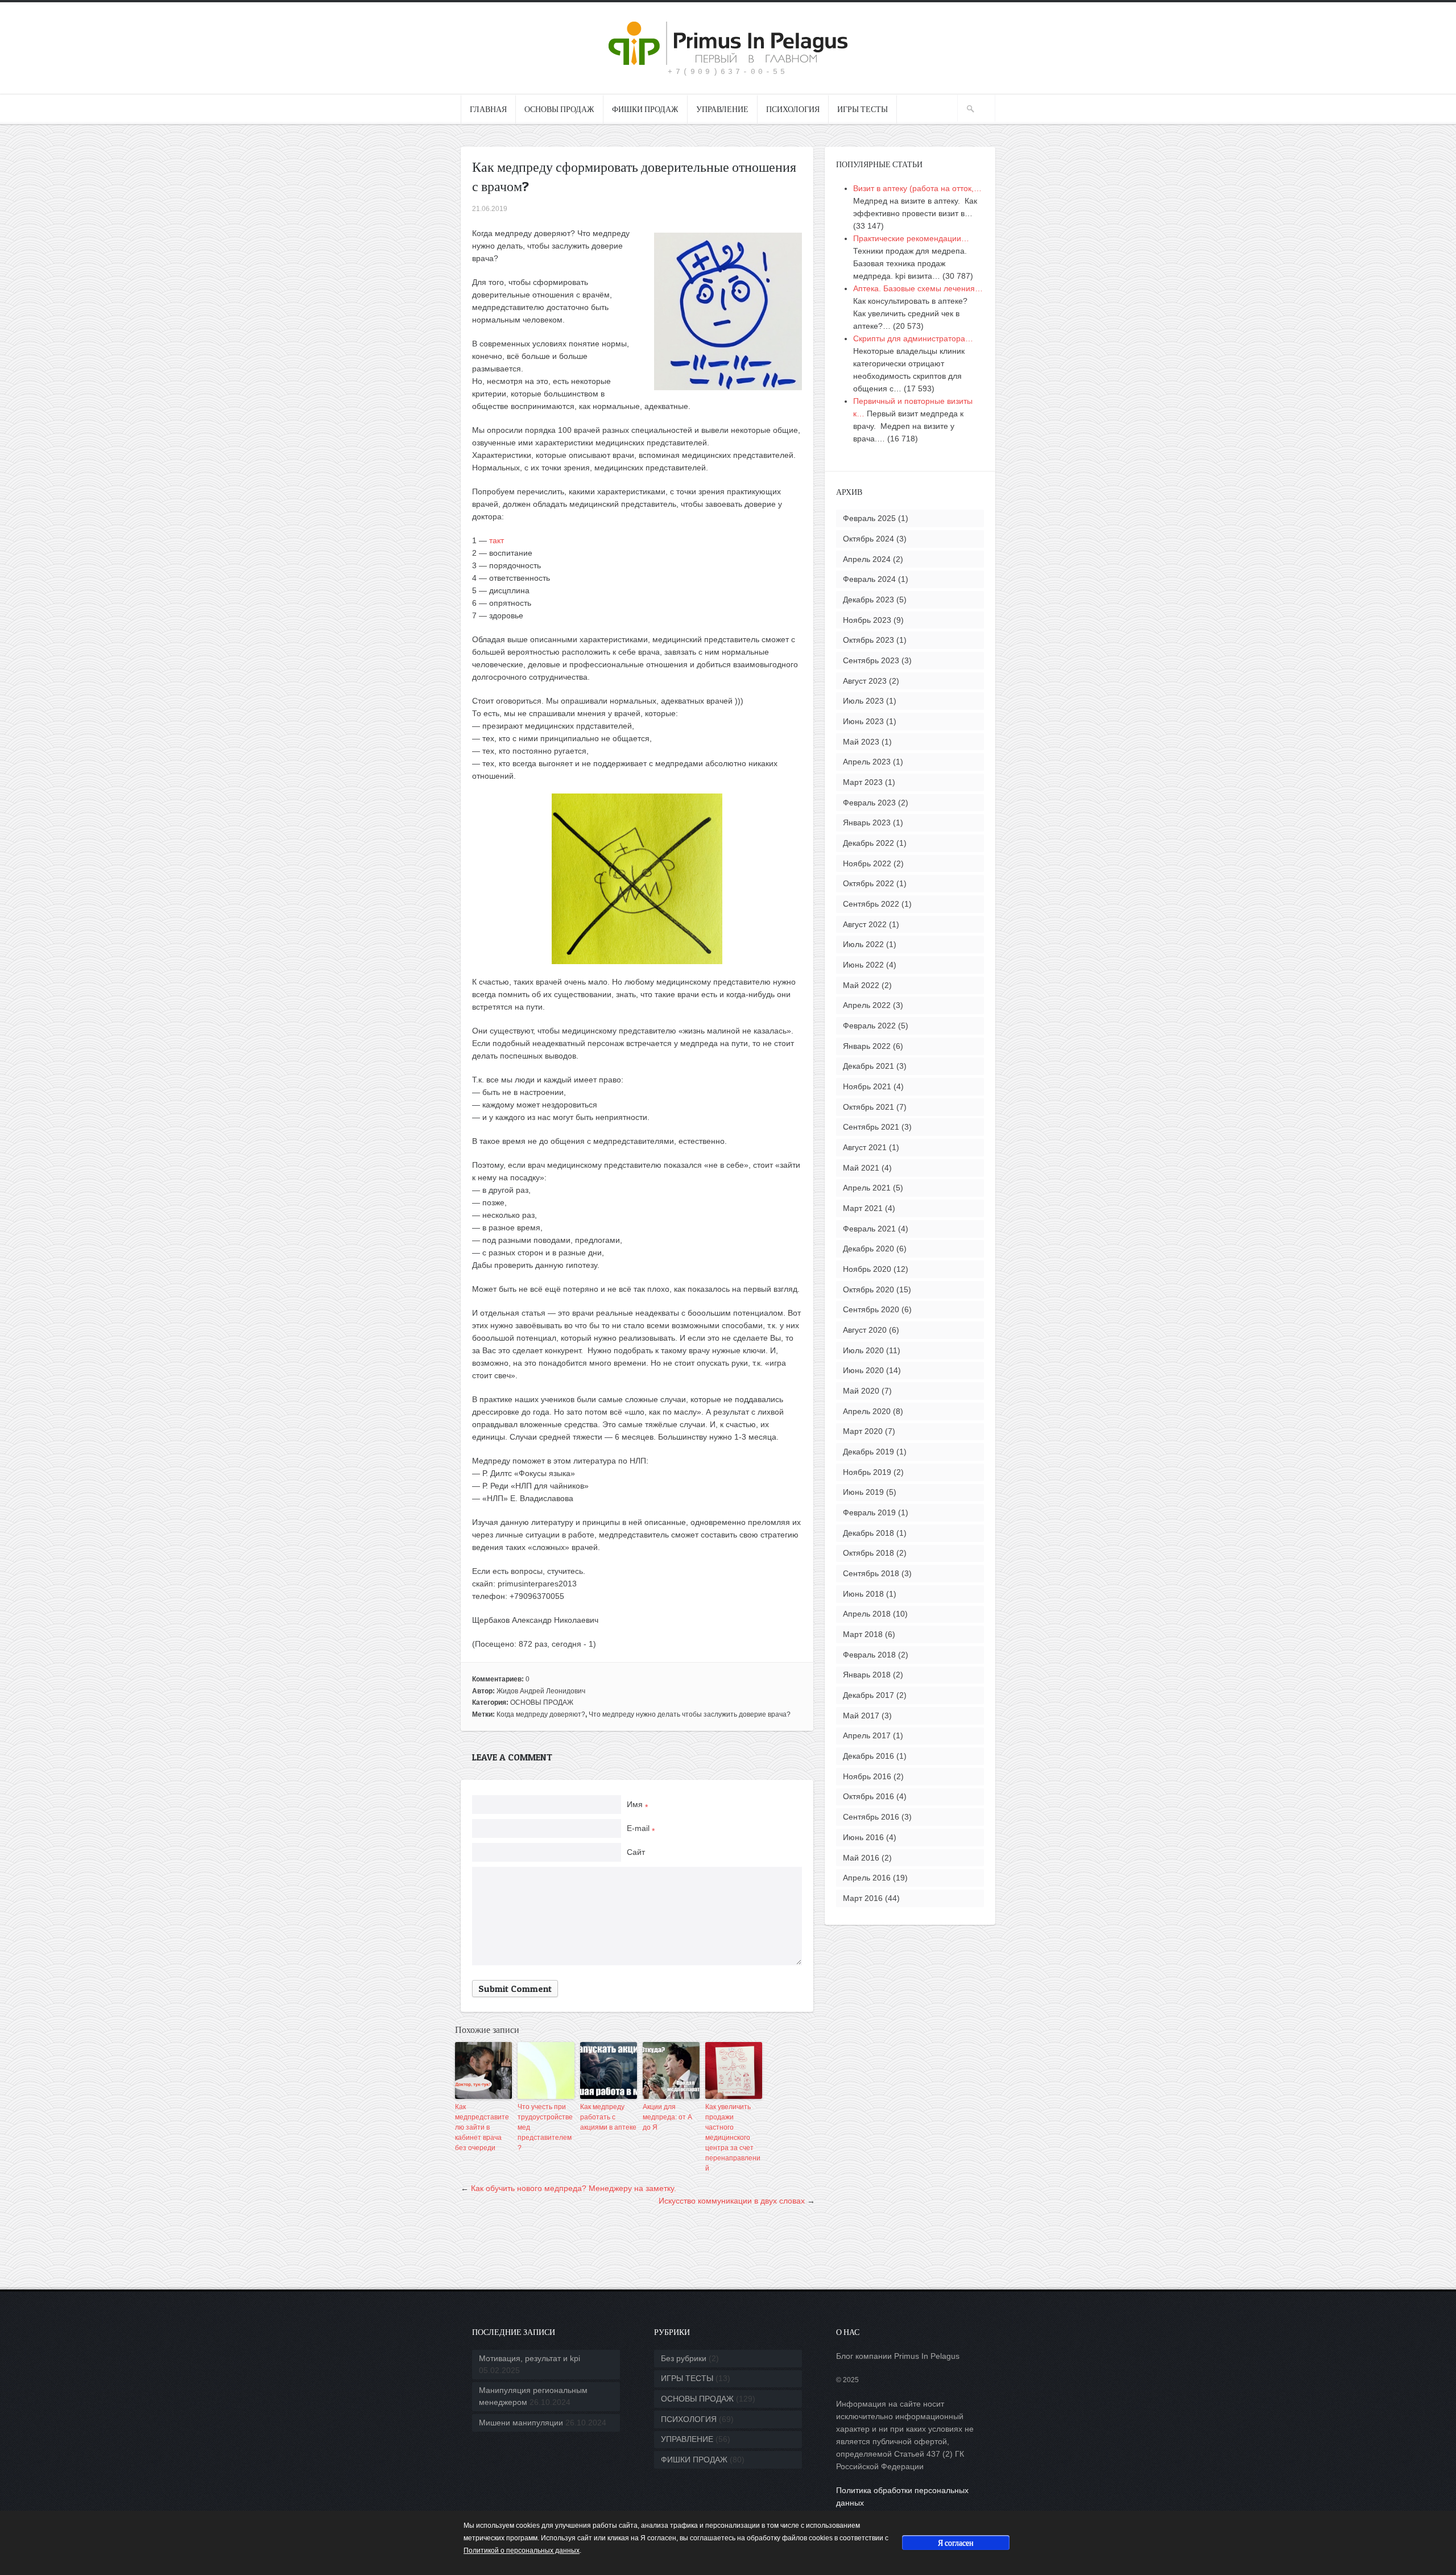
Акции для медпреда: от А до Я (667, 2117)
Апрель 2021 (867, 1188)
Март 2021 (863, 1208)
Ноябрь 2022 (867, 863)
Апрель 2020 (867, 1411)
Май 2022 (861, 985)
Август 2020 (865, 1330)
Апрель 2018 (867, 1614)
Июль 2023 (863, 701)
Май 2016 (861, 1858)
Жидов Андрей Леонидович (541, 1691)
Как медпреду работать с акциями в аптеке (608, 2117)
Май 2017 (861, 1716)
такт (497, 540)
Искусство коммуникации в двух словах (732, 2201)
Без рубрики (684, 2358)
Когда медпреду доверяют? (541, 1714)
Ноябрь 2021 (867, 1086)
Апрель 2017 (867, 1735)
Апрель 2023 (867, 762)
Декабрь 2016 (868, 1756)
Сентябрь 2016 (871, 1817)
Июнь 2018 (863, 1594)
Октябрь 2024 (868, 539)
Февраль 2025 (869, 518)
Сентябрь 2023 (871, 660)
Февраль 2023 (869, 803)
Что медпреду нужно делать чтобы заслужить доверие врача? (690, 1714)
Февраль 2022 (869, 1026)
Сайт (636, 1852)
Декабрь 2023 (868, 600)
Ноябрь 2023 (867, 620)
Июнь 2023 (863, 721)
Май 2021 (861, 1168)
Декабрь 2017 (868, 1695)
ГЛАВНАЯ (488, 109)
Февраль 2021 (869, 1229)
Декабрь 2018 (868, 1533)
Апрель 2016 (867, 1878)
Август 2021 (865, 1147)
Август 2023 (865, 681)
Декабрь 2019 (868, 1452)
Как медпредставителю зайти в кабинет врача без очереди (482, 2127)
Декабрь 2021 (868, 1066)
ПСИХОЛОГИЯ (793, 109)
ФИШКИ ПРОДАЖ (645, 109)
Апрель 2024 (867, 559)
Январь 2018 (867, 1675)
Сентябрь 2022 (871, 904)
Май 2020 (861, 1391)
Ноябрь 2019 (867, 1472)
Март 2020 (863, 1431)
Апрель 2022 (867, 1005)
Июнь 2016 (863, 1837)
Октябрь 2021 (868, 1107)
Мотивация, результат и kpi (530, 2358)
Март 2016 (863, 1898)
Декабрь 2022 (868, 843)
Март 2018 (863, 1634)
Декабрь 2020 (868, 1249)
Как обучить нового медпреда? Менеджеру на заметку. (574, 2188)
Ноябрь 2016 (867, 1776)
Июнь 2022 (863, 965)
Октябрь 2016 (868, 1796)
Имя (637, 1804)
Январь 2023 (867, 822)
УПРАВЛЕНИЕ (722, 109)
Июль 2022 (863, 944)
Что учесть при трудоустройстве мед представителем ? (545, 2127)
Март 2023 (863, 782)
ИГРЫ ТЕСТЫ (863, 109)
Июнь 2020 (863, 1370)
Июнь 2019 (863, 1492)
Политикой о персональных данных (522, 2551)
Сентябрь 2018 (871, 1573)
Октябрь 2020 (868, 1289)
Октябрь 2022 (868, 883)
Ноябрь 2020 (867, 1269)
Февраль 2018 (869, 1655)
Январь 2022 (867, 1046)
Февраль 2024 (869, 579)
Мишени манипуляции (521, 2423)
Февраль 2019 (869, 1512)
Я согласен (956, 2542)
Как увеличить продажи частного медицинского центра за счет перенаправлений (733, 2138)
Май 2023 (861, 742)
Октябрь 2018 (868, 1553)
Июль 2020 (863, 1350)
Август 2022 (865, 924)
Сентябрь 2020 (871, 1309)
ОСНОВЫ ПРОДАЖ (559, 109)
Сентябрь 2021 (871, 1127)
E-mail (641, 1828)
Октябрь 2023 (868, 640)
